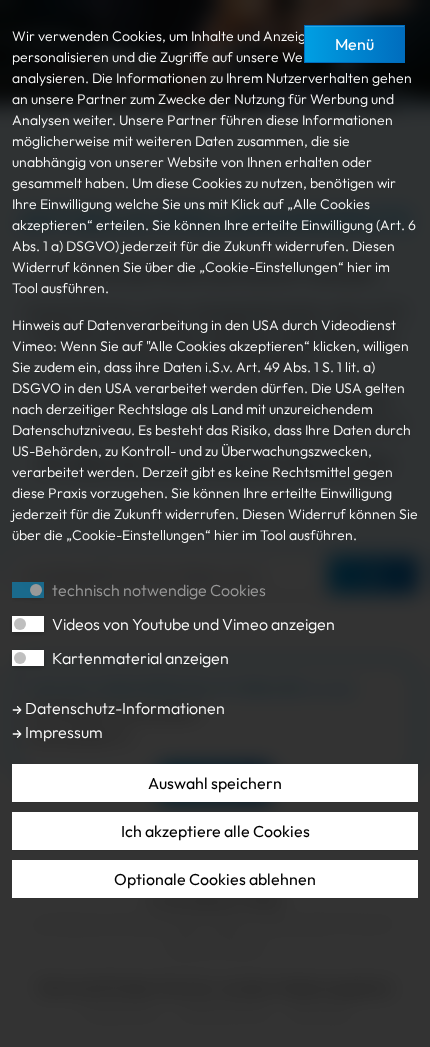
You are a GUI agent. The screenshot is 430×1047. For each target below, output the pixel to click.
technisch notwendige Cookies (159, 590)
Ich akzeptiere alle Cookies (215, 831)
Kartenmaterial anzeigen (140, 658)
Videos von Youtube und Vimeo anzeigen (193, 624)
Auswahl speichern (215, 783)
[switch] (28, 624)
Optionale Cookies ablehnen (215, 879)
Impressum (62, 732)
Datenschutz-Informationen (123, 708)
